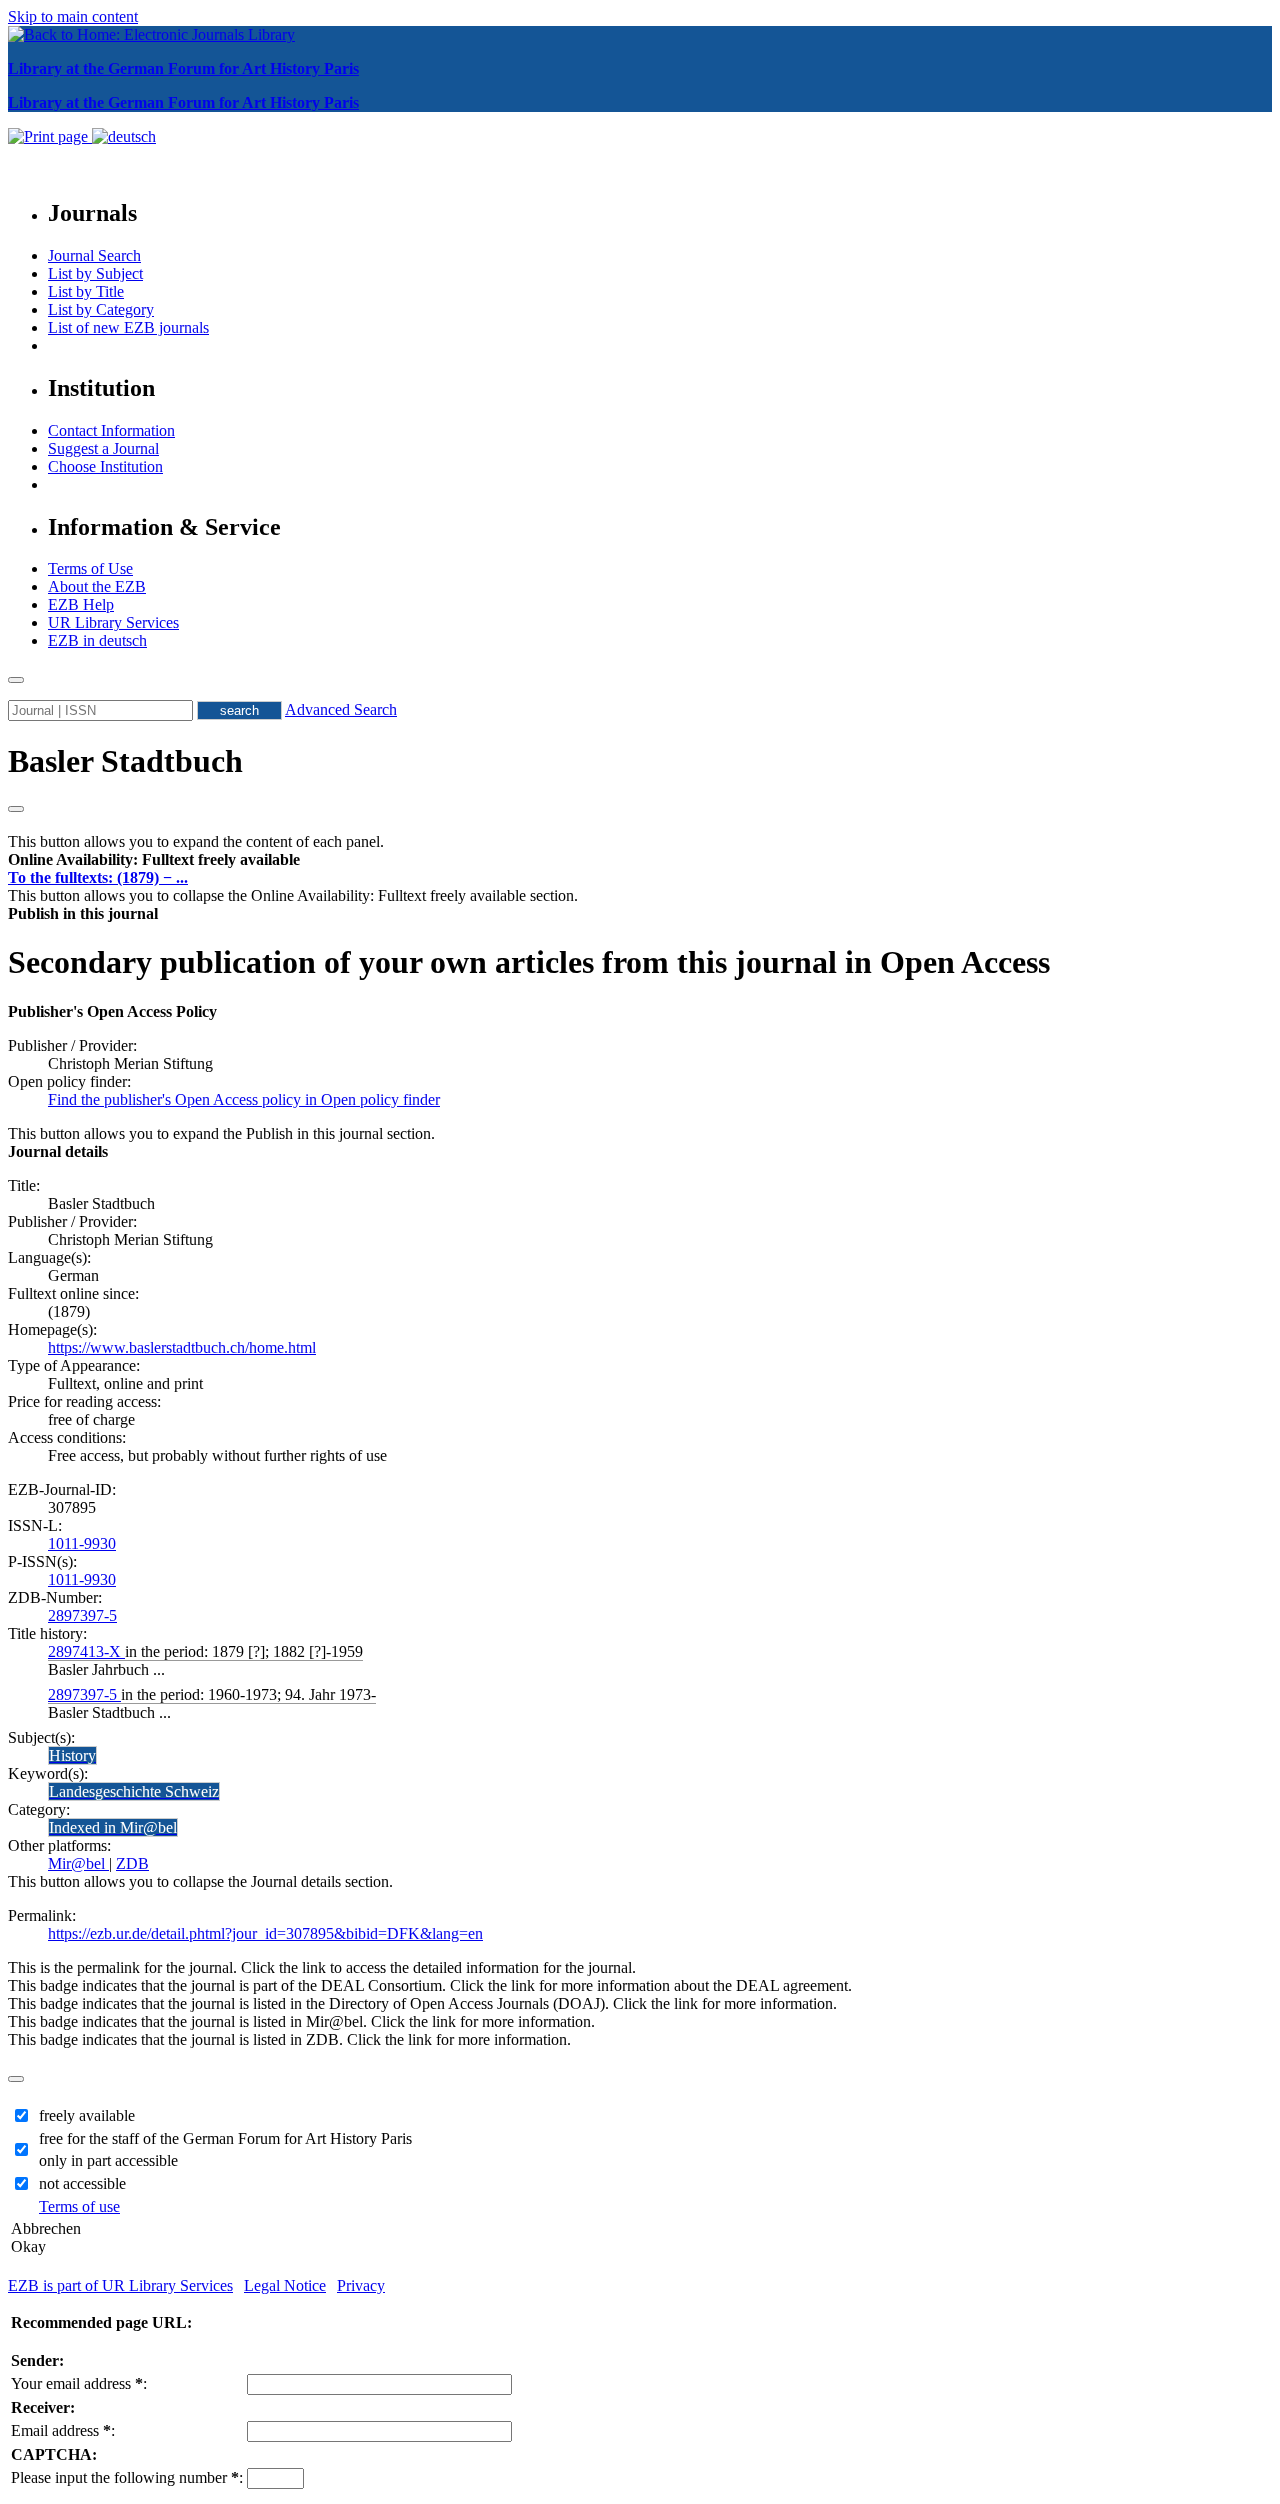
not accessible (82, 2183)
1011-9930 (82, 1543)
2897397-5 (82, 1615)
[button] (154, 859)
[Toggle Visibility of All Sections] (16, 809)
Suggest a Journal (103, 448)
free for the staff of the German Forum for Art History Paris (225, 2138)
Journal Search (94, 255)
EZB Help (81, 604)
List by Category (101, 309)
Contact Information (111, 430)
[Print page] (50, 136)
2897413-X (86, 1651)
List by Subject (95, 273)
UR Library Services (113, 622)
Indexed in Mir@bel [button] (113, 1827)
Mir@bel (78, 1863)
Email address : (63, 2430)
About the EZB (97, 586)
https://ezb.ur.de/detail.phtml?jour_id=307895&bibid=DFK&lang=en (265, 1933)
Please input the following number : (127, 2477)
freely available (87, 2115)
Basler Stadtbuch (125, 761)
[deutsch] (124, 136)
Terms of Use (90, 568)
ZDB (132, 1863)
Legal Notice (285, 2285)
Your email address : (79, 2383)
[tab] (640, 860)
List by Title (86, 291)
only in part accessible (108, 2160)
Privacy (361, 2285)
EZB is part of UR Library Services (120, 2285)
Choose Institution (105, 466)
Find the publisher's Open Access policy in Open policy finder (244, 1099)
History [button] (72, 1755)
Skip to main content (73, 16)
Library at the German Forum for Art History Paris (183, 68)
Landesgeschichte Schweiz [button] (134, 1791)
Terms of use (79, 2206)
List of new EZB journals (128, 327)
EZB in (97, 640)
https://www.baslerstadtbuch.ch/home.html (182, 1347)
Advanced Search (341, 709)
